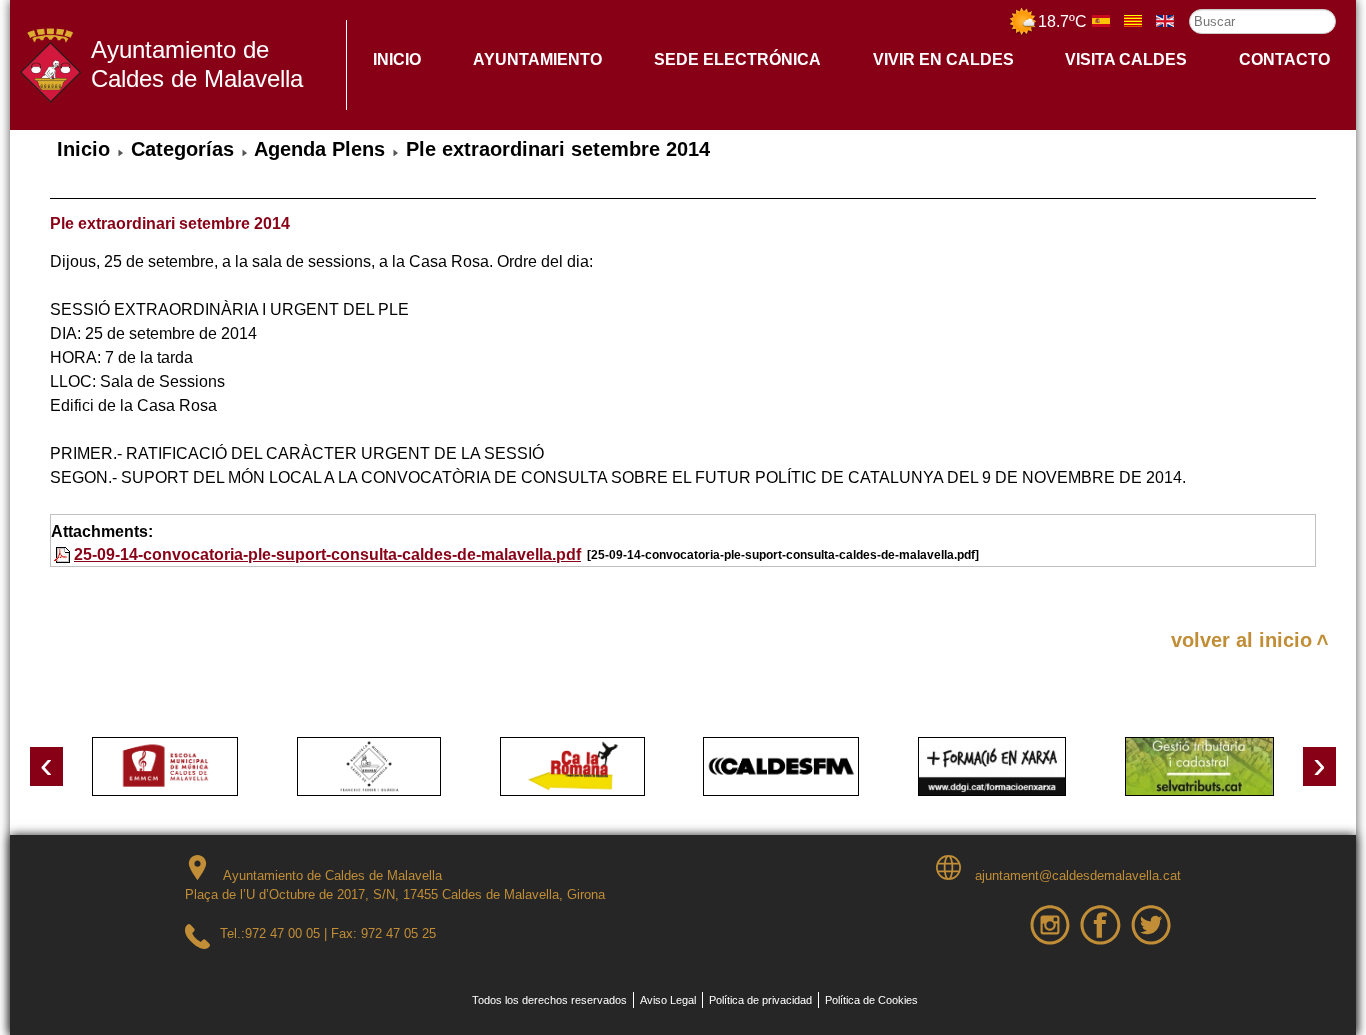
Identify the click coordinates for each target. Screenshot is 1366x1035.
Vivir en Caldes (943, 59)
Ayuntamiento (537, 59)
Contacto (1284, 59)
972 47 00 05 (282, 933)
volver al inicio (1241, 640)
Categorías (182, 149)
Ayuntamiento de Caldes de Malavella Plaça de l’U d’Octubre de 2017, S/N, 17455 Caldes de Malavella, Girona (395, 885)
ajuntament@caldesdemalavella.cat (1076, 875)
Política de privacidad (760, 1000)
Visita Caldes (1126, 59)
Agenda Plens (319, 149)
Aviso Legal (668, 1000)
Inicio (397, 59)
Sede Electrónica (737, 59)
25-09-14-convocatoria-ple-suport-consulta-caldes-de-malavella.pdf (327, 554)
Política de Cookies (871, 1000)
